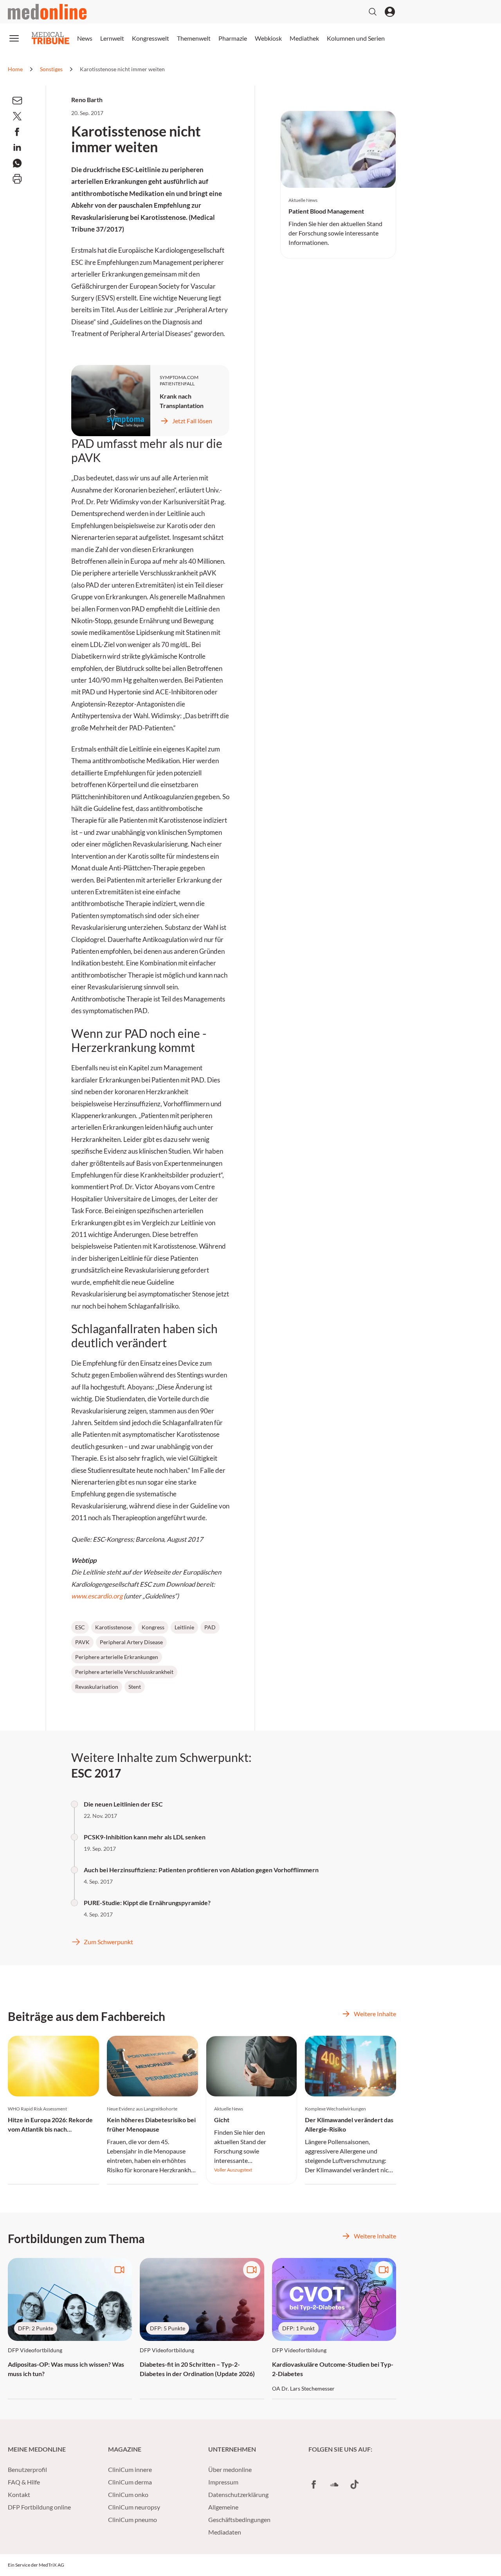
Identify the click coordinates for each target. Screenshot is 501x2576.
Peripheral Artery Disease (131, 1642)
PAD (210, 1627)
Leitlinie (184, 1627)
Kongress (153, 1627)
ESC (80, 1627)
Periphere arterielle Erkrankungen (117, 1657)
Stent (135, 1687)
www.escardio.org (97, 1596)
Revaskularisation (97, 1687)
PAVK (82, 1642)
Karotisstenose (113, 1627)
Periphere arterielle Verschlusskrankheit (124, 1672)
